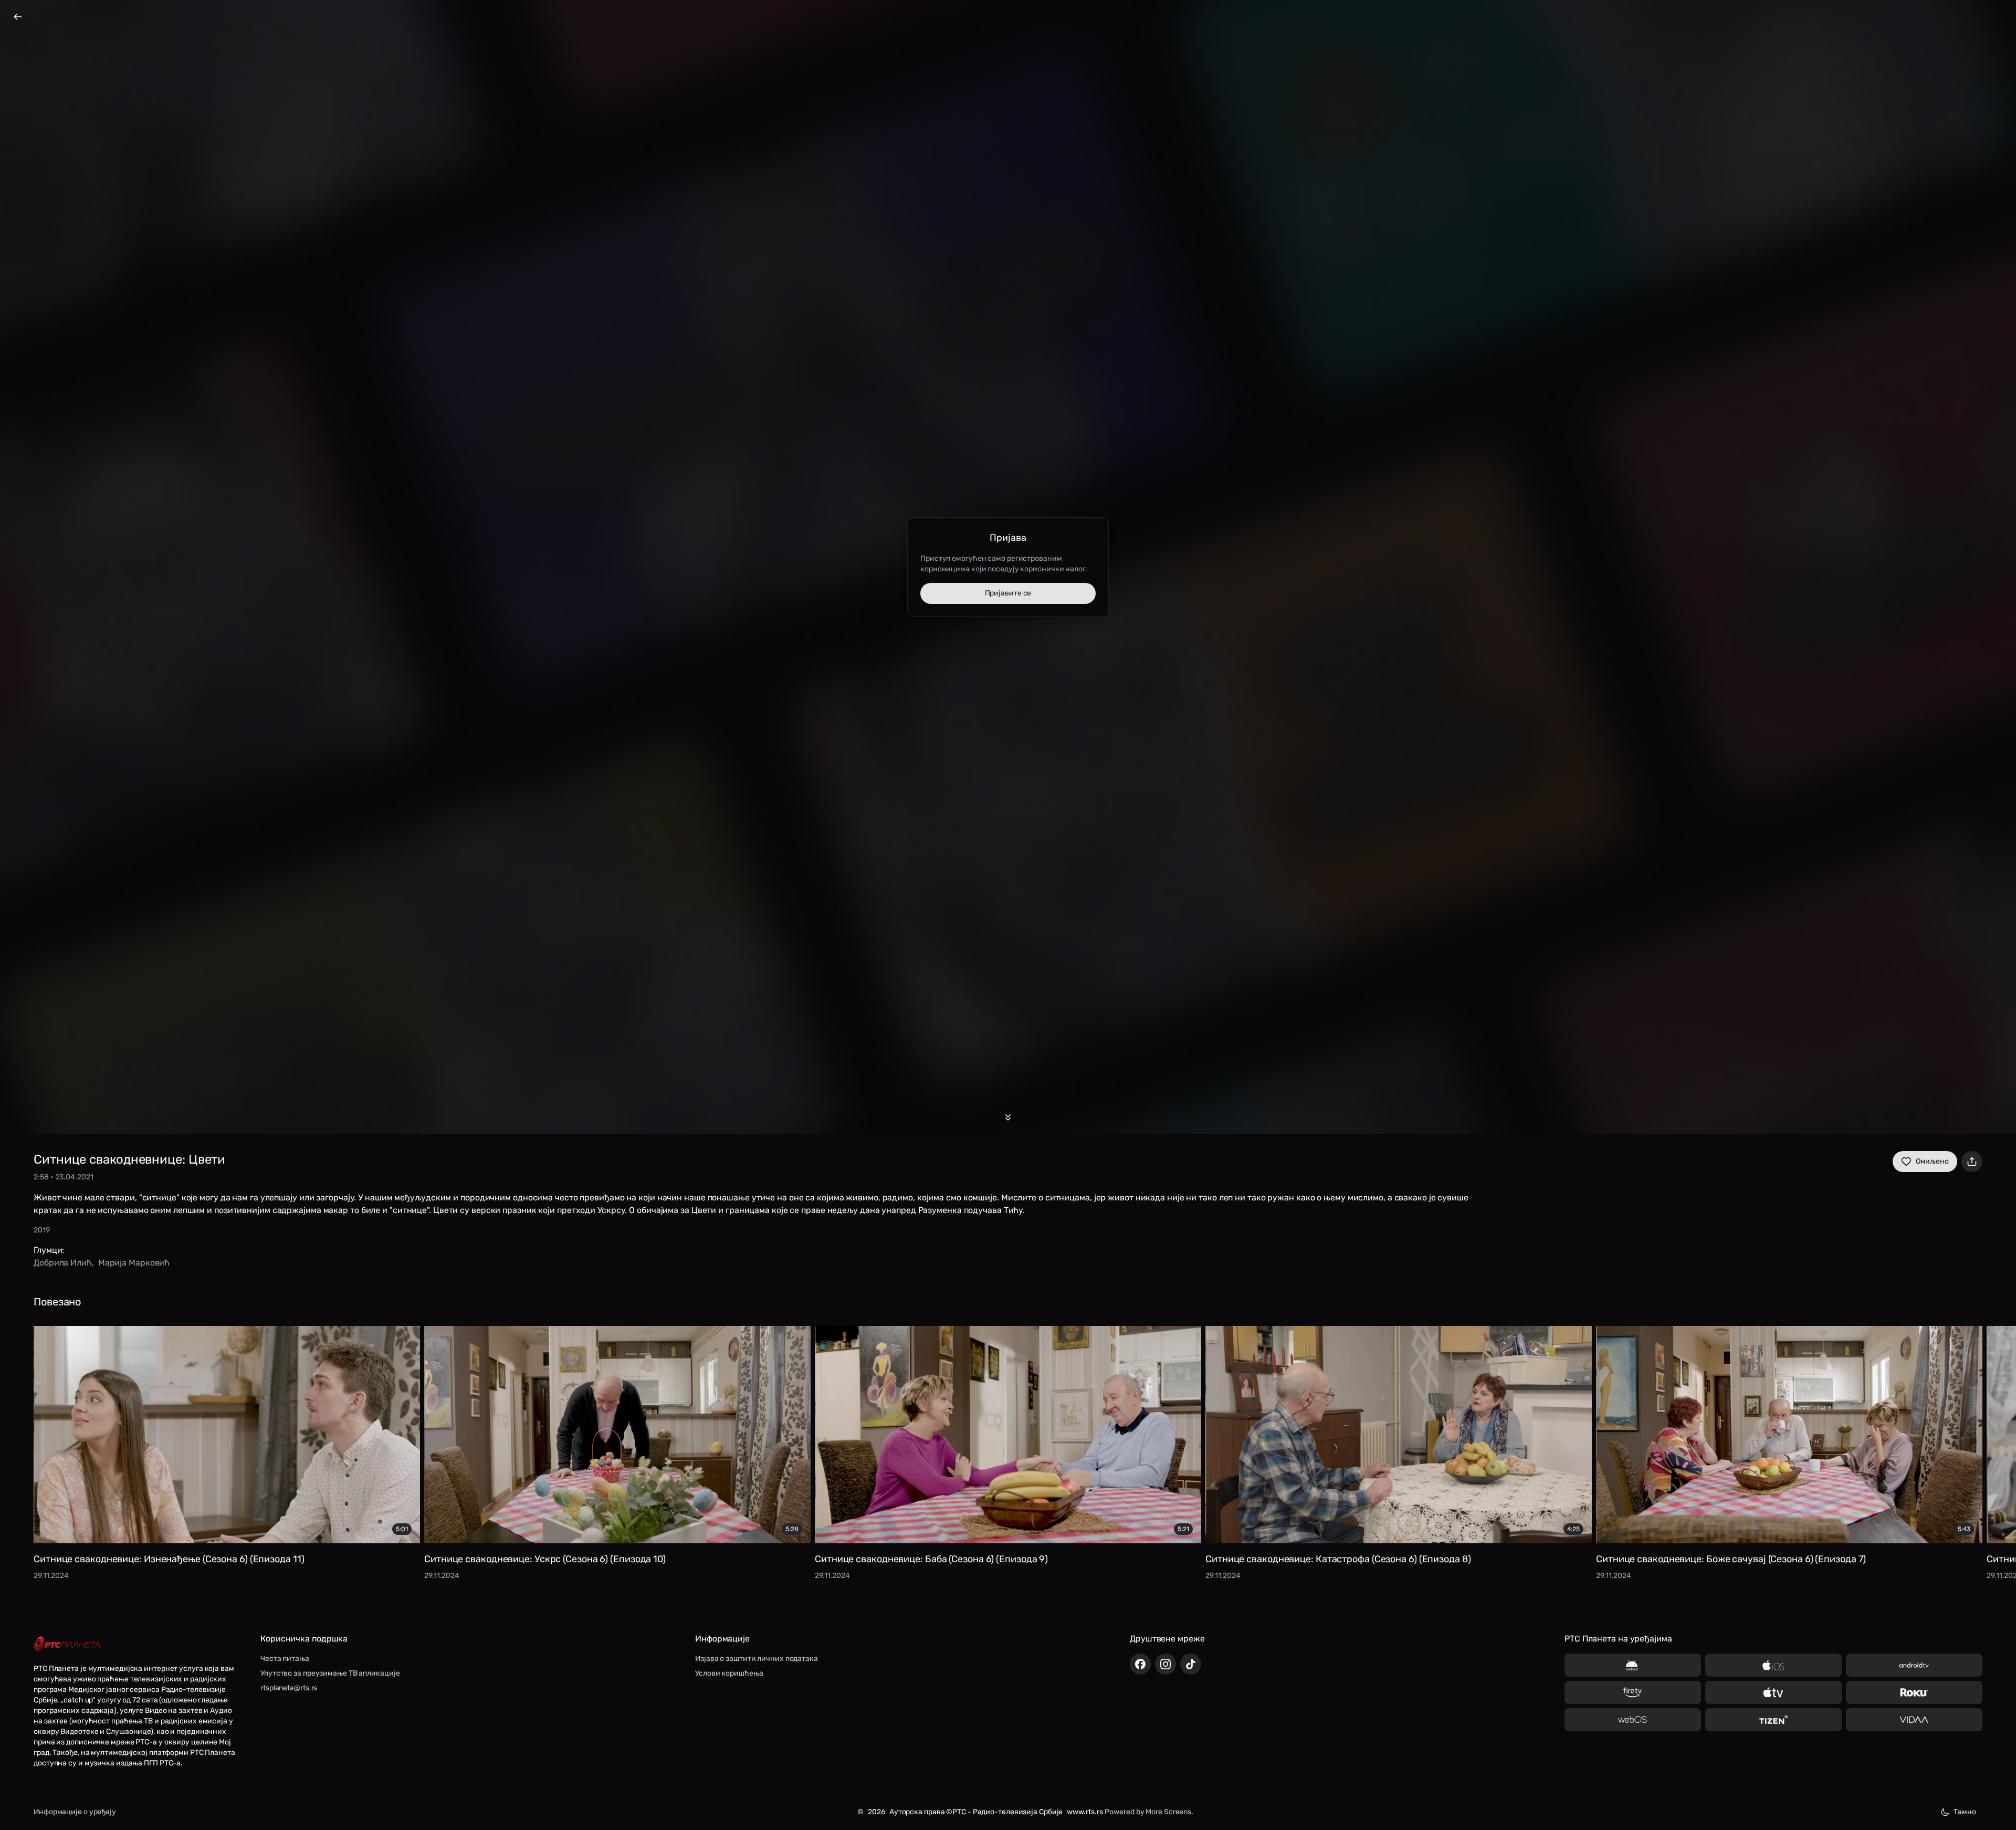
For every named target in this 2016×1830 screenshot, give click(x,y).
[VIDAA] (1914, 1720)
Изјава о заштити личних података (757, 1659)
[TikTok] (1191, 1664)
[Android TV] (1914, 1665)
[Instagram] (1165, 1664)
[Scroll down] (1008, 1117)
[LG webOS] (1633, 1720)
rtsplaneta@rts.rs (289, 1688)
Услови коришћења (729, 1673)
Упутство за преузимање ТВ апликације (330, 1673)
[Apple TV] (1773, 1692)
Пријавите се (1008, 593)
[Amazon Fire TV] (1633, 1692)
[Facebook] (1140, 1664)
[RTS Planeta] (67, 1644)
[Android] (1633, 1665)
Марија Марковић (134, 1263)
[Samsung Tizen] (1773, 1720)
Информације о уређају (75, 1812)
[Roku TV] (1914, 1692)
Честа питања (285, 1659)
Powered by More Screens (1148, 1812)
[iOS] (1773, 1665)
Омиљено (1932, 1161)
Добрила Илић (63, 1263)
